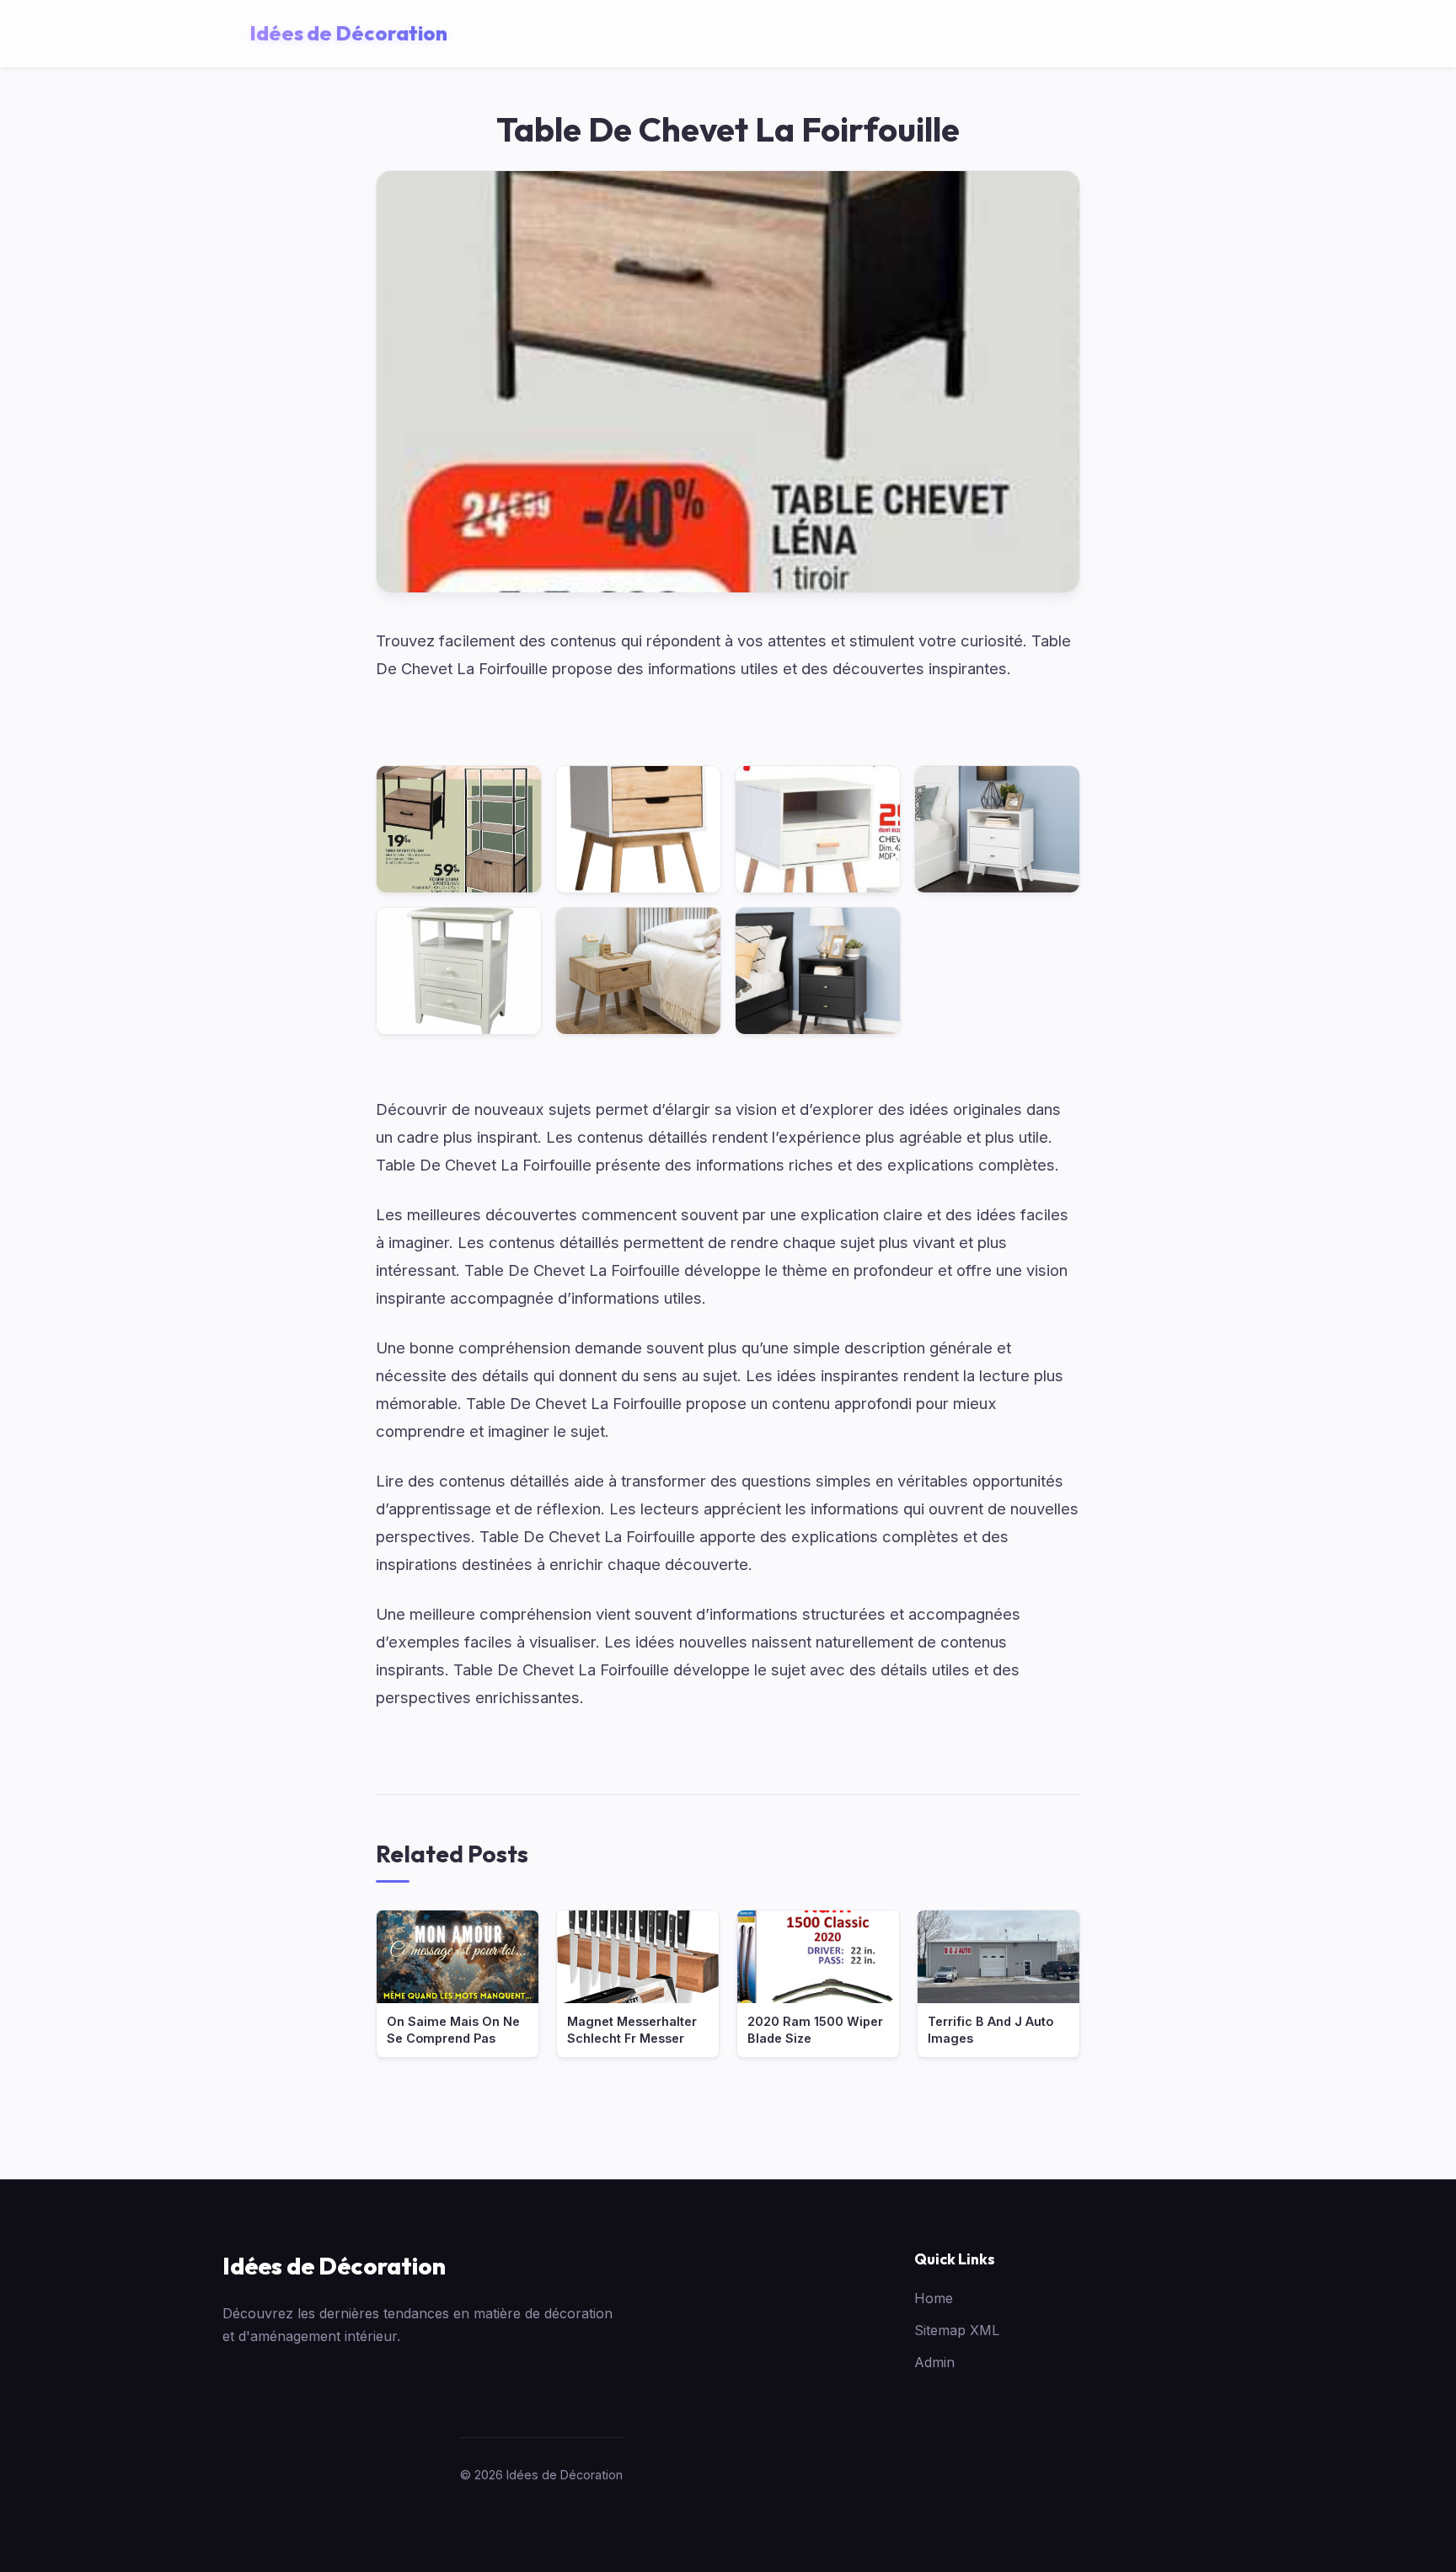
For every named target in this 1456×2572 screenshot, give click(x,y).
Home (934, 2298)
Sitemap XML (957, 2330)
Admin (934, 2362)
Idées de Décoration (334, 2266)
